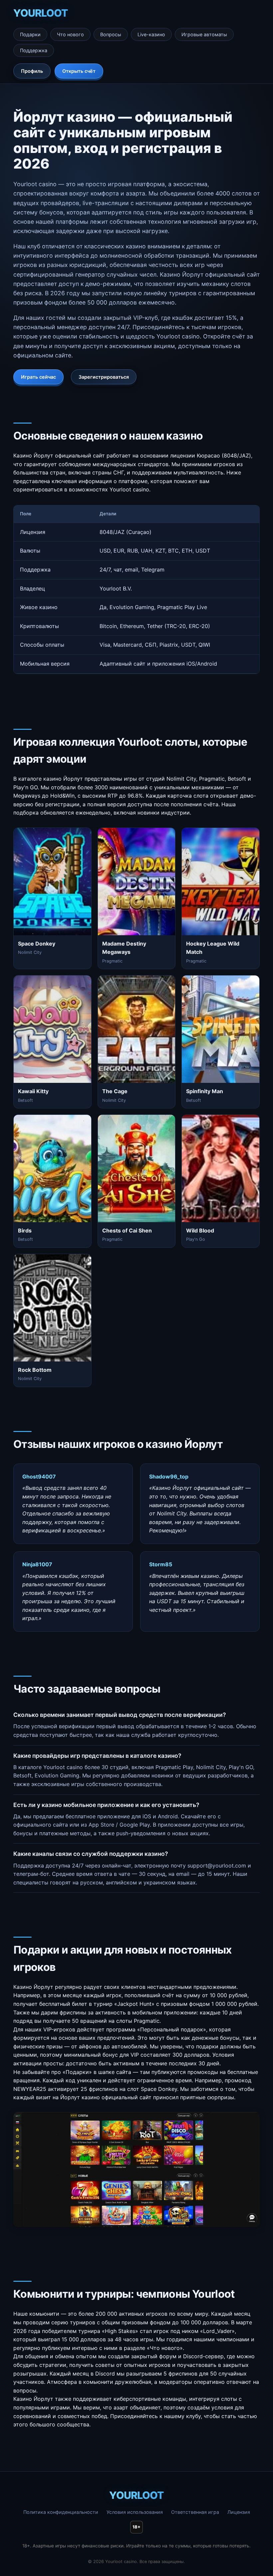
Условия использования (135, 2512)
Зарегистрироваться (104, 377)
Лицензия (239, 2512)
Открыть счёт (79, 71)
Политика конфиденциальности (61, 2512)
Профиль (32, 71)
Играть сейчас (38, 377)
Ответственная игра (195, 2512)
